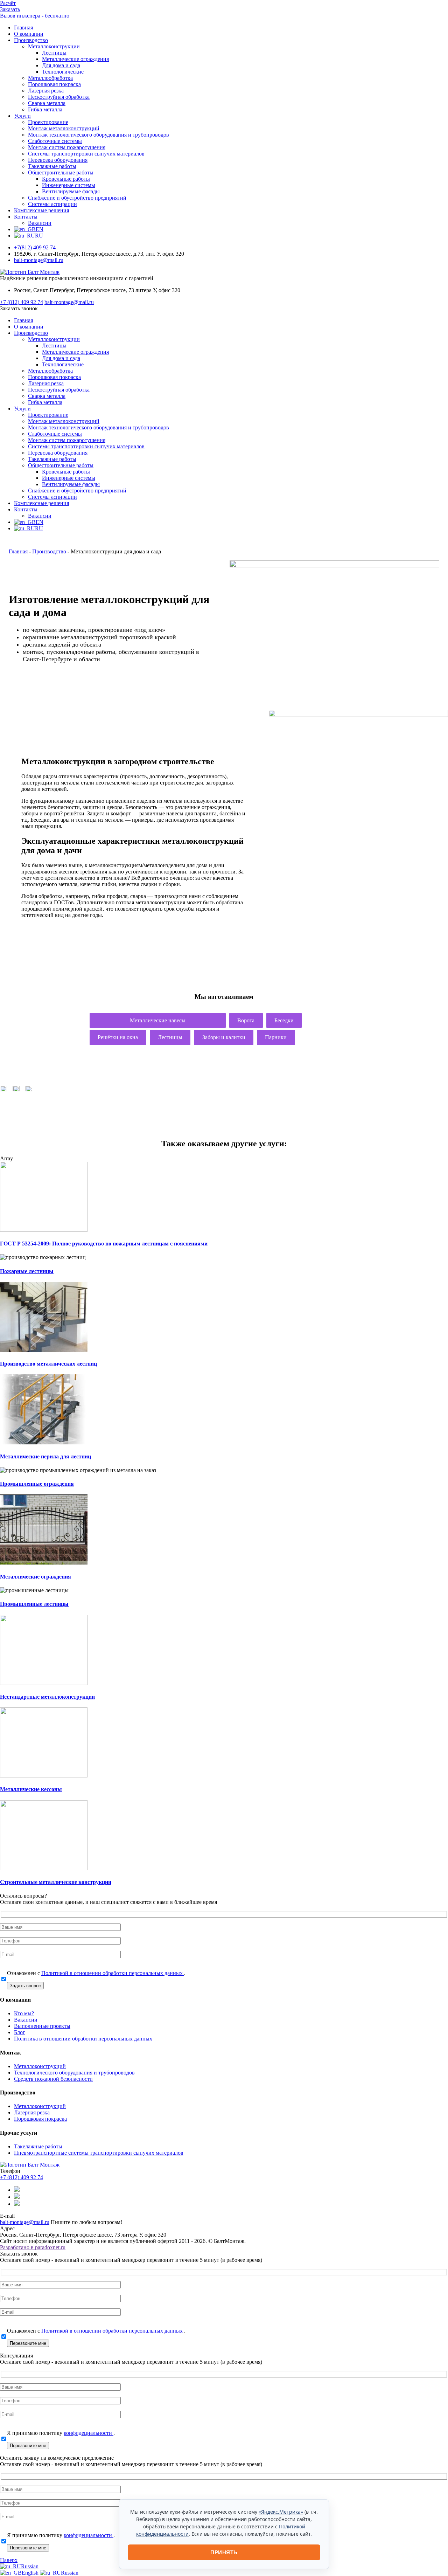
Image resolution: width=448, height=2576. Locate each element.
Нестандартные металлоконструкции (47, 1697)
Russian (30, 2566)
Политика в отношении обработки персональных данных (83, 2039)
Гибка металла (45, 109)
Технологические (63, 72)
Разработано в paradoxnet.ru (33, 2247)
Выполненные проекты (42, 2026)
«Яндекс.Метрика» (281, 2512)
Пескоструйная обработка (59, 97)
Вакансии (40, 223)
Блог (20, 2032)
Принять (224, 2552)
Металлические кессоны (31, 1789)
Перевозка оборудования (58, 160)
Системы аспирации (52, 204)
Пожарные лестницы (27, 1271)
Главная (23, 27)
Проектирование (48, 122)
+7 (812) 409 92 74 (22, 302)
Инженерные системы (69, 185)
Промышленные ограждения (37, 1484)
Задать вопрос (25, 1986)
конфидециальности (89, 2433)
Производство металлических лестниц (48, 1364)
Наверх (9, 2560)
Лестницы (54, 53)
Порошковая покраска (54, 84)
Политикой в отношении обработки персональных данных (113, 1973)
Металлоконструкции (54, 46)
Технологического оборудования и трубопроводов (74, 2073)
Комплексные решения (41, 210)
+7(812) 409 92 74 (35, 247)
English (31, 2573)
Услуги (22, 116)
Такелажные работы (52, 166)
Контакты (26, 217)
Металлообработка (50, 78)
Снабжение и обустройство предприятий (77, 198)
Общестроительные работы (61, 172)
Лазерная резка (46, 91)
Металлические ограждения (75, 59)
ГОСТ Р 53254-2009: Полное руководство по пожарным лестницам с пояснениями (104, 1244)
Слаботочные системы (55, 141)
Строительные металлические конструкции (56, 1882)
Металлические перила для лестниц (45, 1456)
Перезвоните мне (28, 2343)
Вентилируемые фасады (71, 191)
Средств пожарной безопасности (53, 2079)
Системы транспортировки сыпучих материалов (86, 154)
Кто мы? (24, 2013)
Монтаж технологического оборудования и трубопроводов (99, 135)
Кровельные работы (66, 179)
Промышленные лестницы (34, 1604)
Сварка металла (47, 103)
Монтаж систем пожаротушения (67, 147)
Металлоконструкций (40, 2066)
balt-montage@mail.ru (39, 260)
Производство (31, 40)
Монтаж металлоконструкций (64, 128)
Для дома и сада (61, 65)
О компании (29, 34)
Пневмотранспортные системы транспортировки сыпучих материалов (99, 2153)
